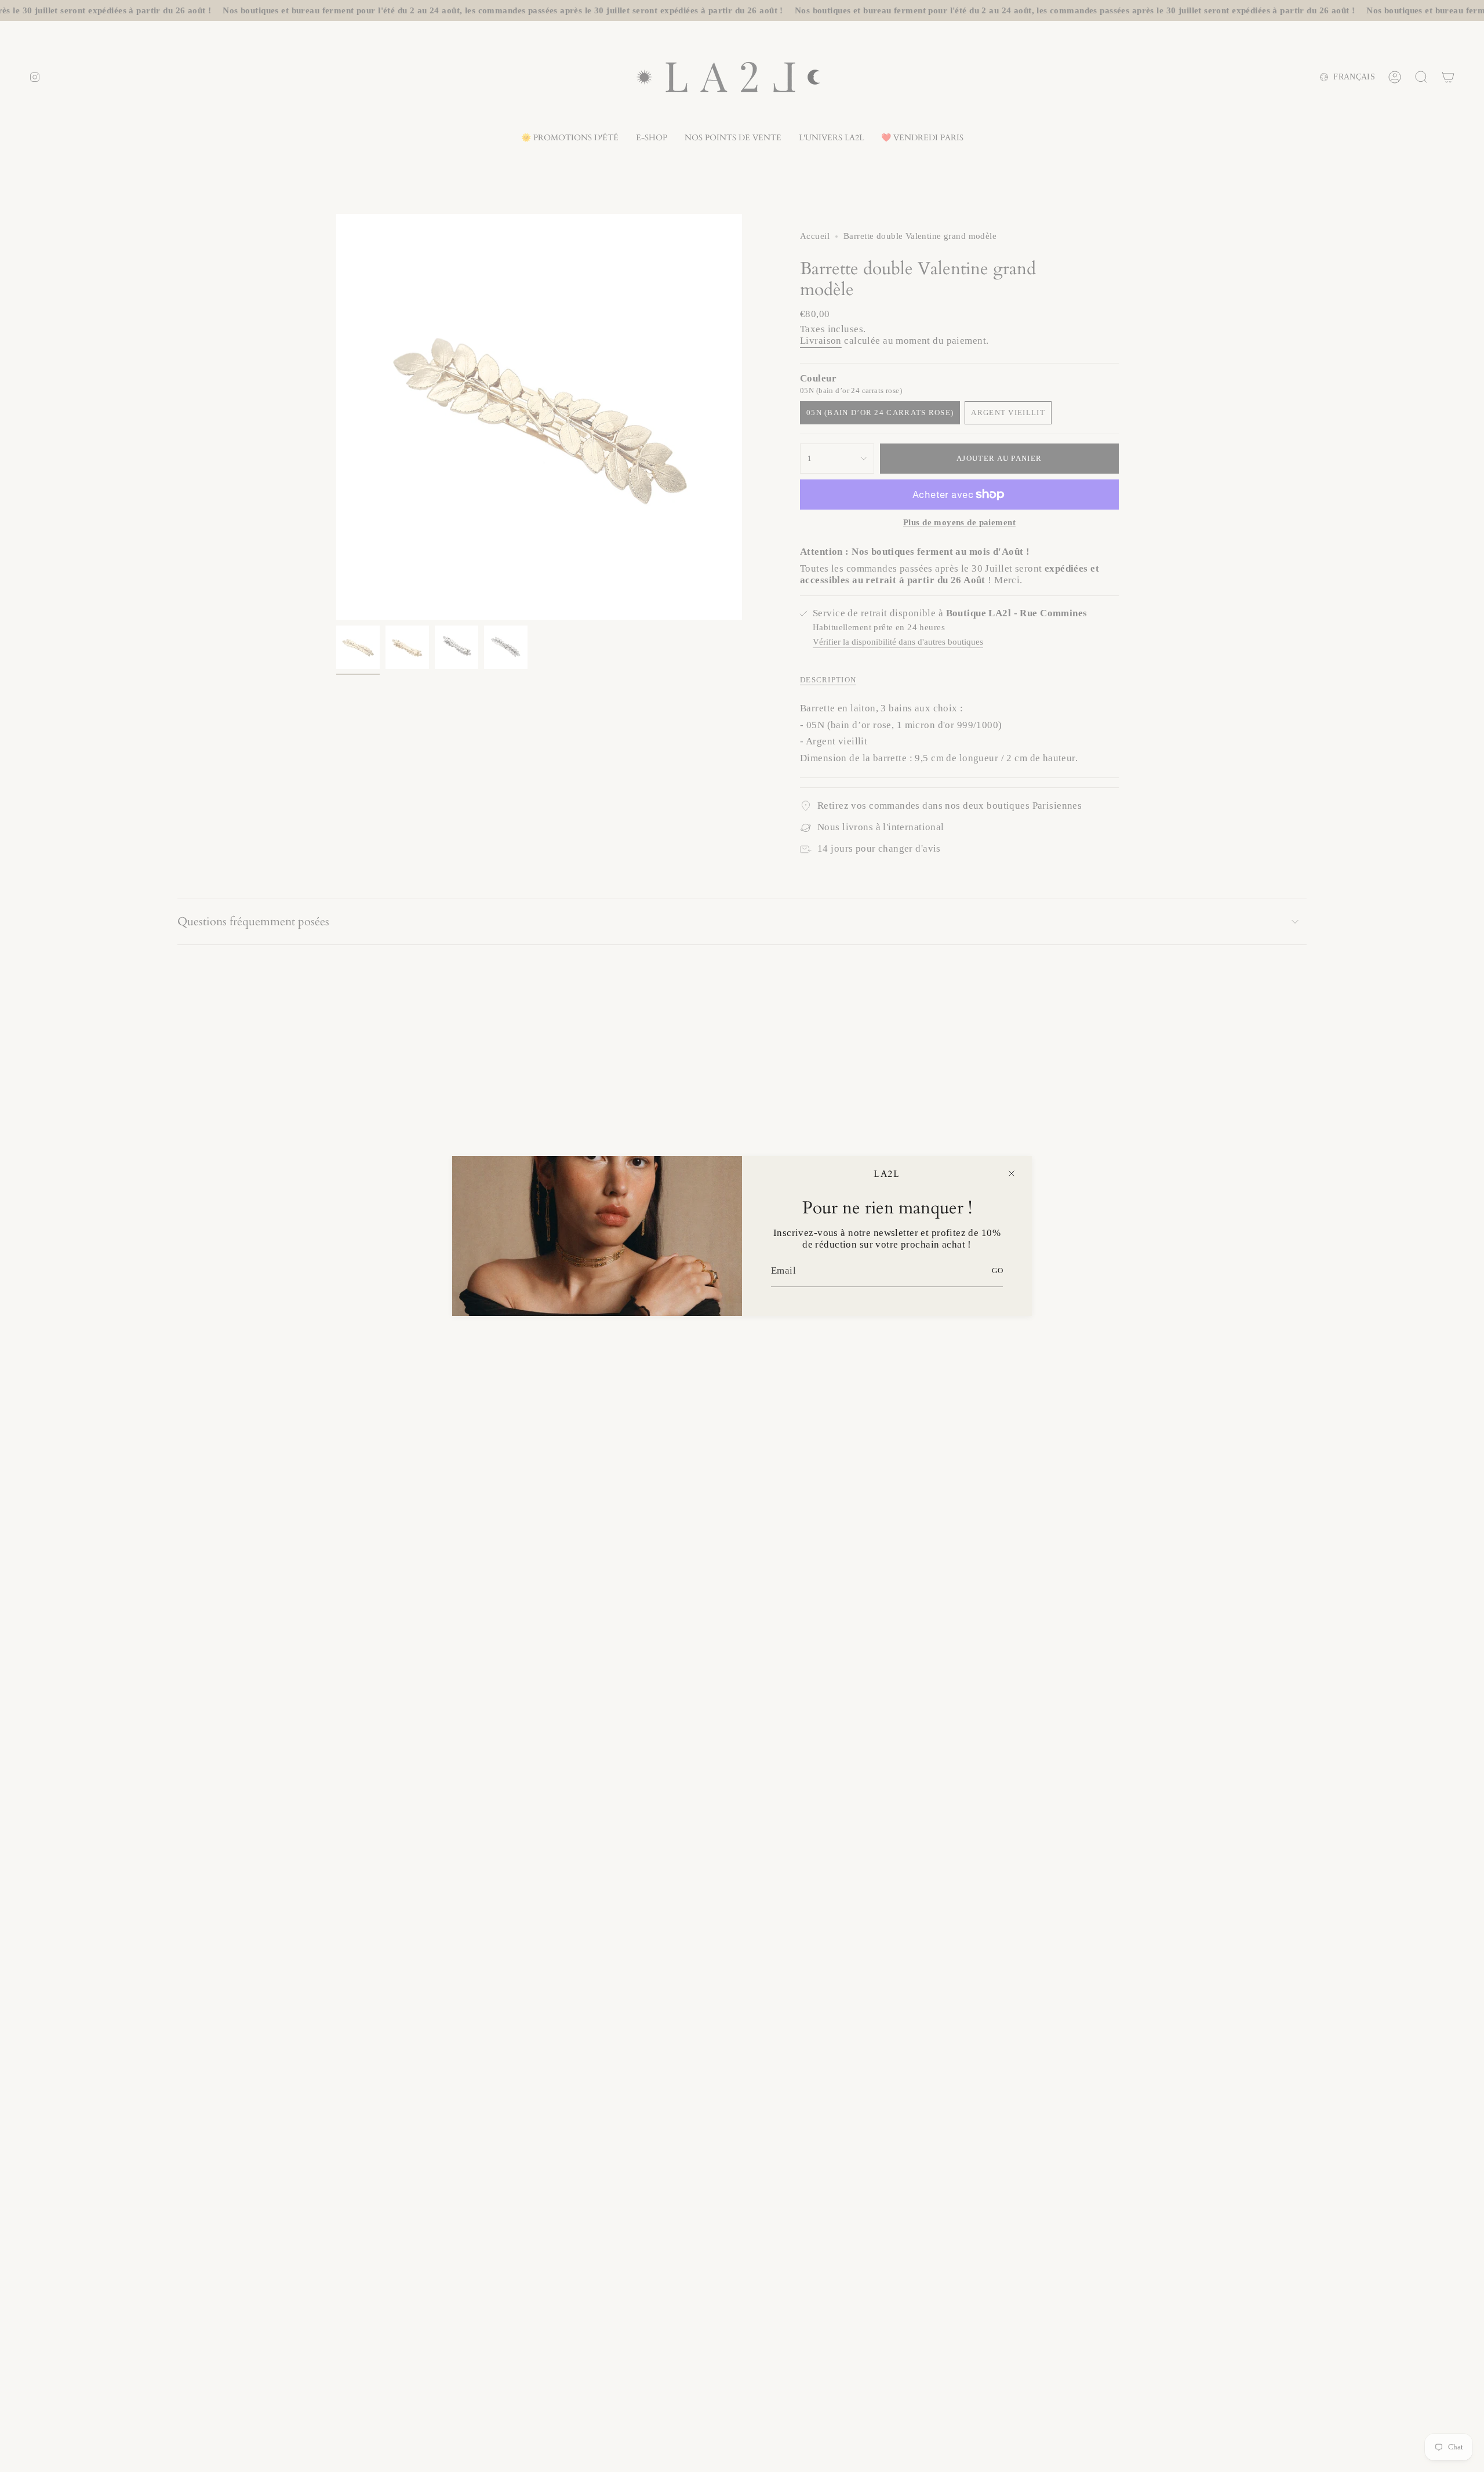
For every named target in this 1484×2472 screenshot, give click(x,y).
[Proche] (1012, 1173)
